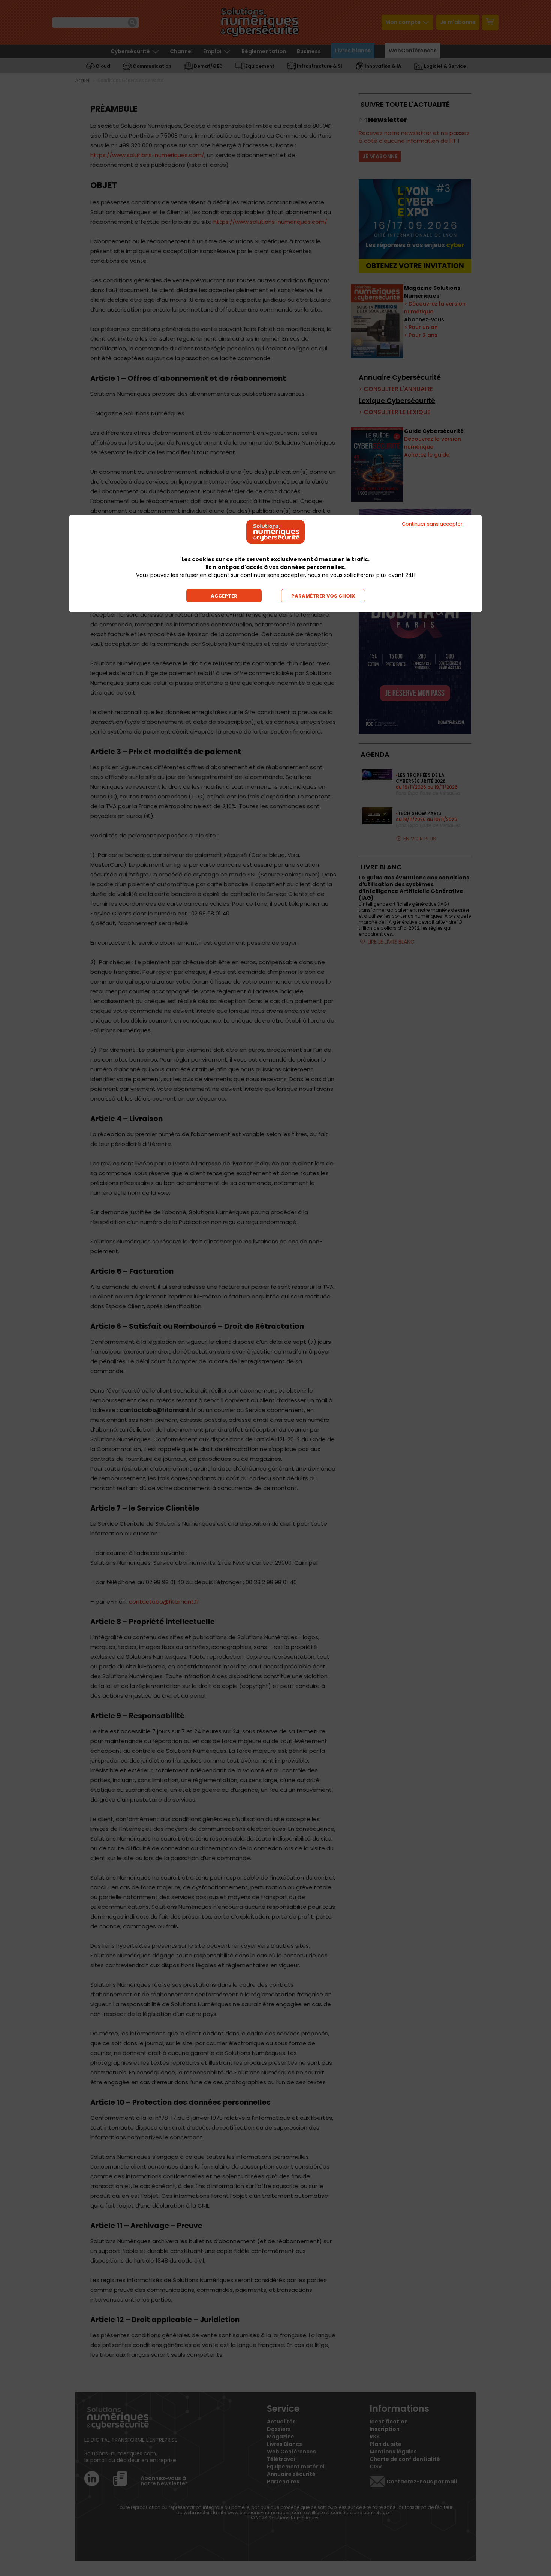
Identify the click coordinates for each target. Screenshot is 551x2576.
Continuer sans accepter (432, 524)
